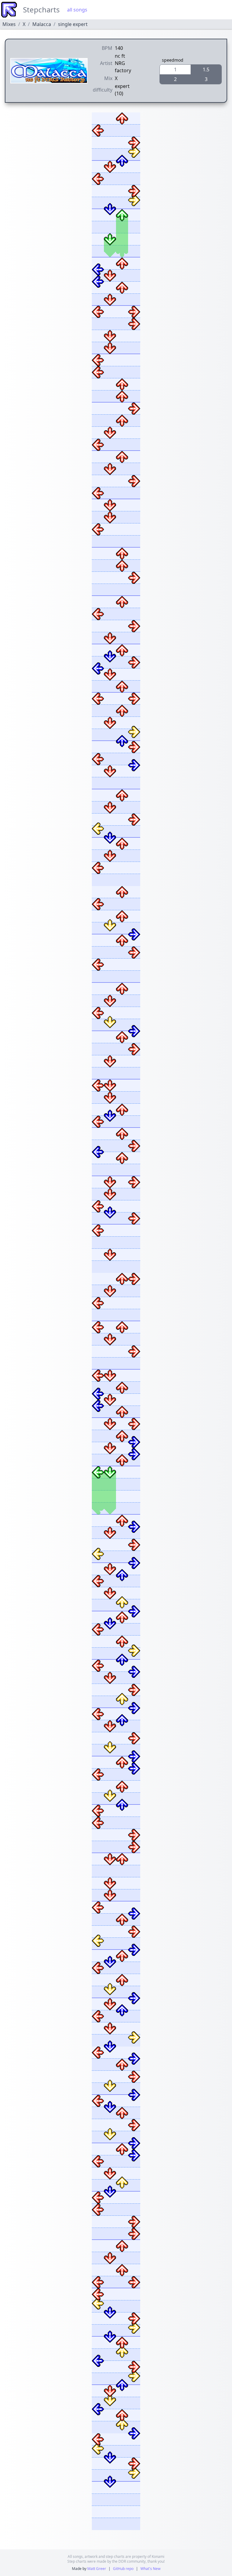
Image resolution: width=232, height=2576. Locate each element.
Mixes (9, 24)
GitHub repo (123, 2569)
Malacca (42, 24)
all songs (77, 10)
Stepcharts (41, 10)
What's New (150, 2569)
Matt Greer (97, 2569)
